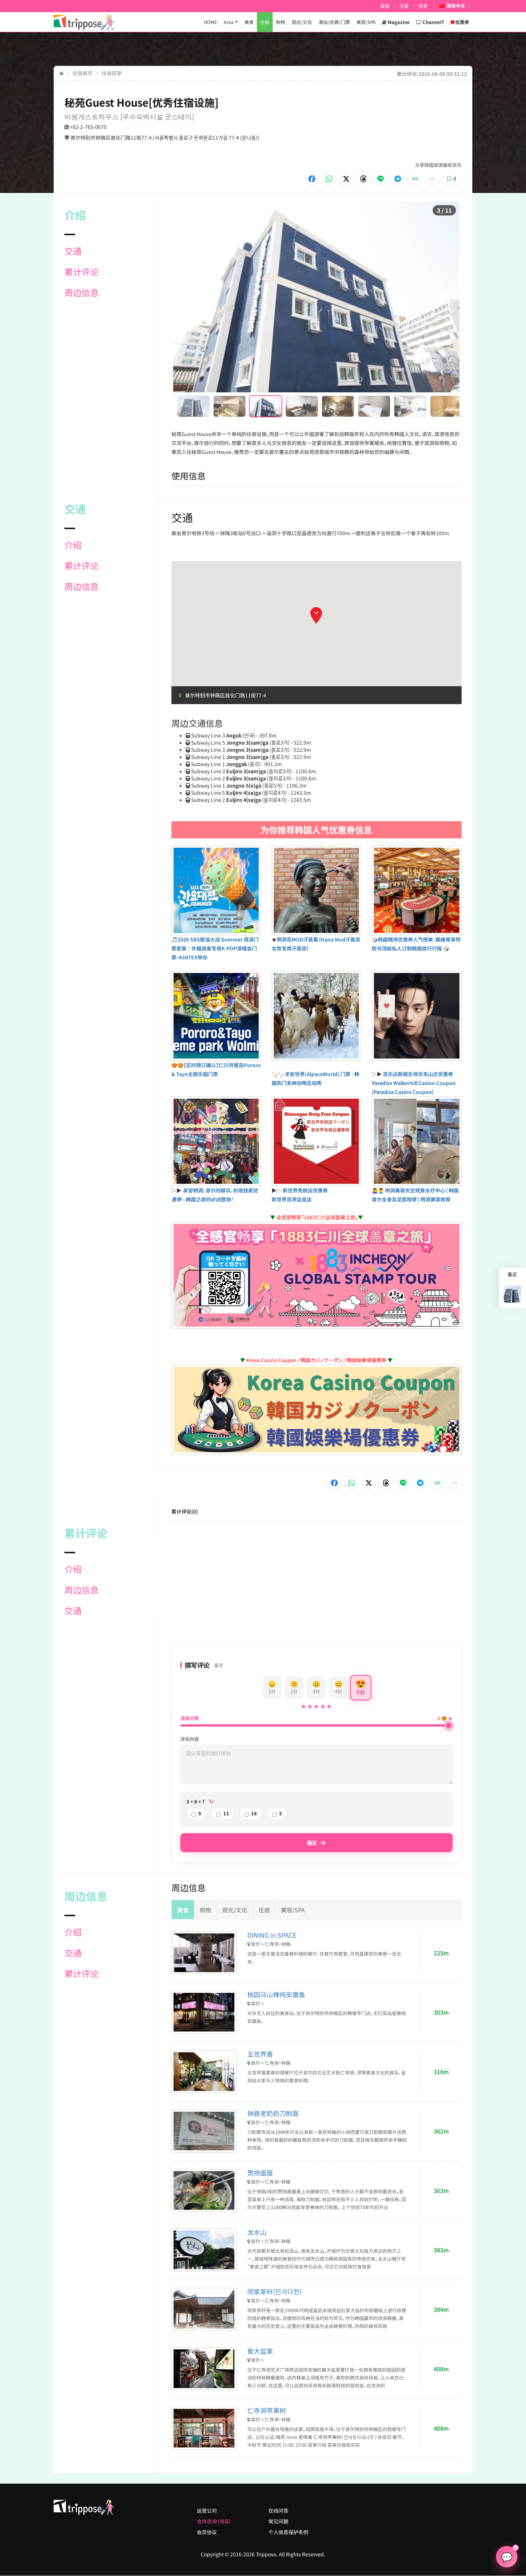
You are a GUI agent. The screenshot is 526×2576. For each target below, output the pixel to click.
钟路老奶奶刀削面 (273, 2113)
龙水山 (257, 2232)
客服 (385, 6)
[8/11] (446, 406)
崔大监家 (260, 2351)
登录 (423, 6)
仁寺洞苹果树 (267, 2410)
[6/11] (374, 406)
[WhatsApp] (329, 179)
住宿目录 (112, 73)
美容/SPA (366, 22)
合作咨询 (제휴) (214, 2521)
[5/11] (338, 406)
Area (228, 22)
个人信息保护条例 (288, 2532)
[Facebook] (312, 179)
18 (254, 1813)
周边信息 (82, 292)
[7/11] (410, 406)
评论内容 (190, 1739)
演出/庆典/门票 (334, 22)
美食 (249, 22)
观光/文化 (302, 22)
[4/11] (302, 406)
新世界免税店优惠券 (305, 1190)
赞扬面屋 (260, 2173)
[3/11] (266, 406)
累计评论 (82, 272)
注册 (404, 6)
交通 (73, 251)
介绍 (73, 545)
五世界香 (260, 2054)
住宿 (265, 22)
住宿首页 (83, 73)
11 (226, 1813)
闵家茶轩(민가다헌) (274, 2291)
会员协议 (207, 2532)
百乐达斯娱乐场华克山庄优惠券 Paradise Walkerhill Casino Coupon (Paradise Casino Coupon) (414, 1083)
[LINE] (380, 179)
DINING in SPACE (272, 1935)
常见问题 (278, 2521)
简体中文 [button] (456, 6)
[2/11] (230, 406)
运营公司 (207, 2510)
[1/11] (193, 406)
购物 (281, 22)
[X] (346, 179)
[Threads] (363, 179)
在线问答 (278, 2510)
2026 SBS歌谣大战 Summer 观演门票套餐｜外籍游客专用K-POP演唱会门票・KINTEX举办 (215, 948)
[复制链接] (415, 179)
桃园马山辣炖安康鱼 (276, 1994)
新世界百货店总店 (292, 1199)
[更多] (432, 179)
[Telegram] (398, 179)
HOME (210, 22)
